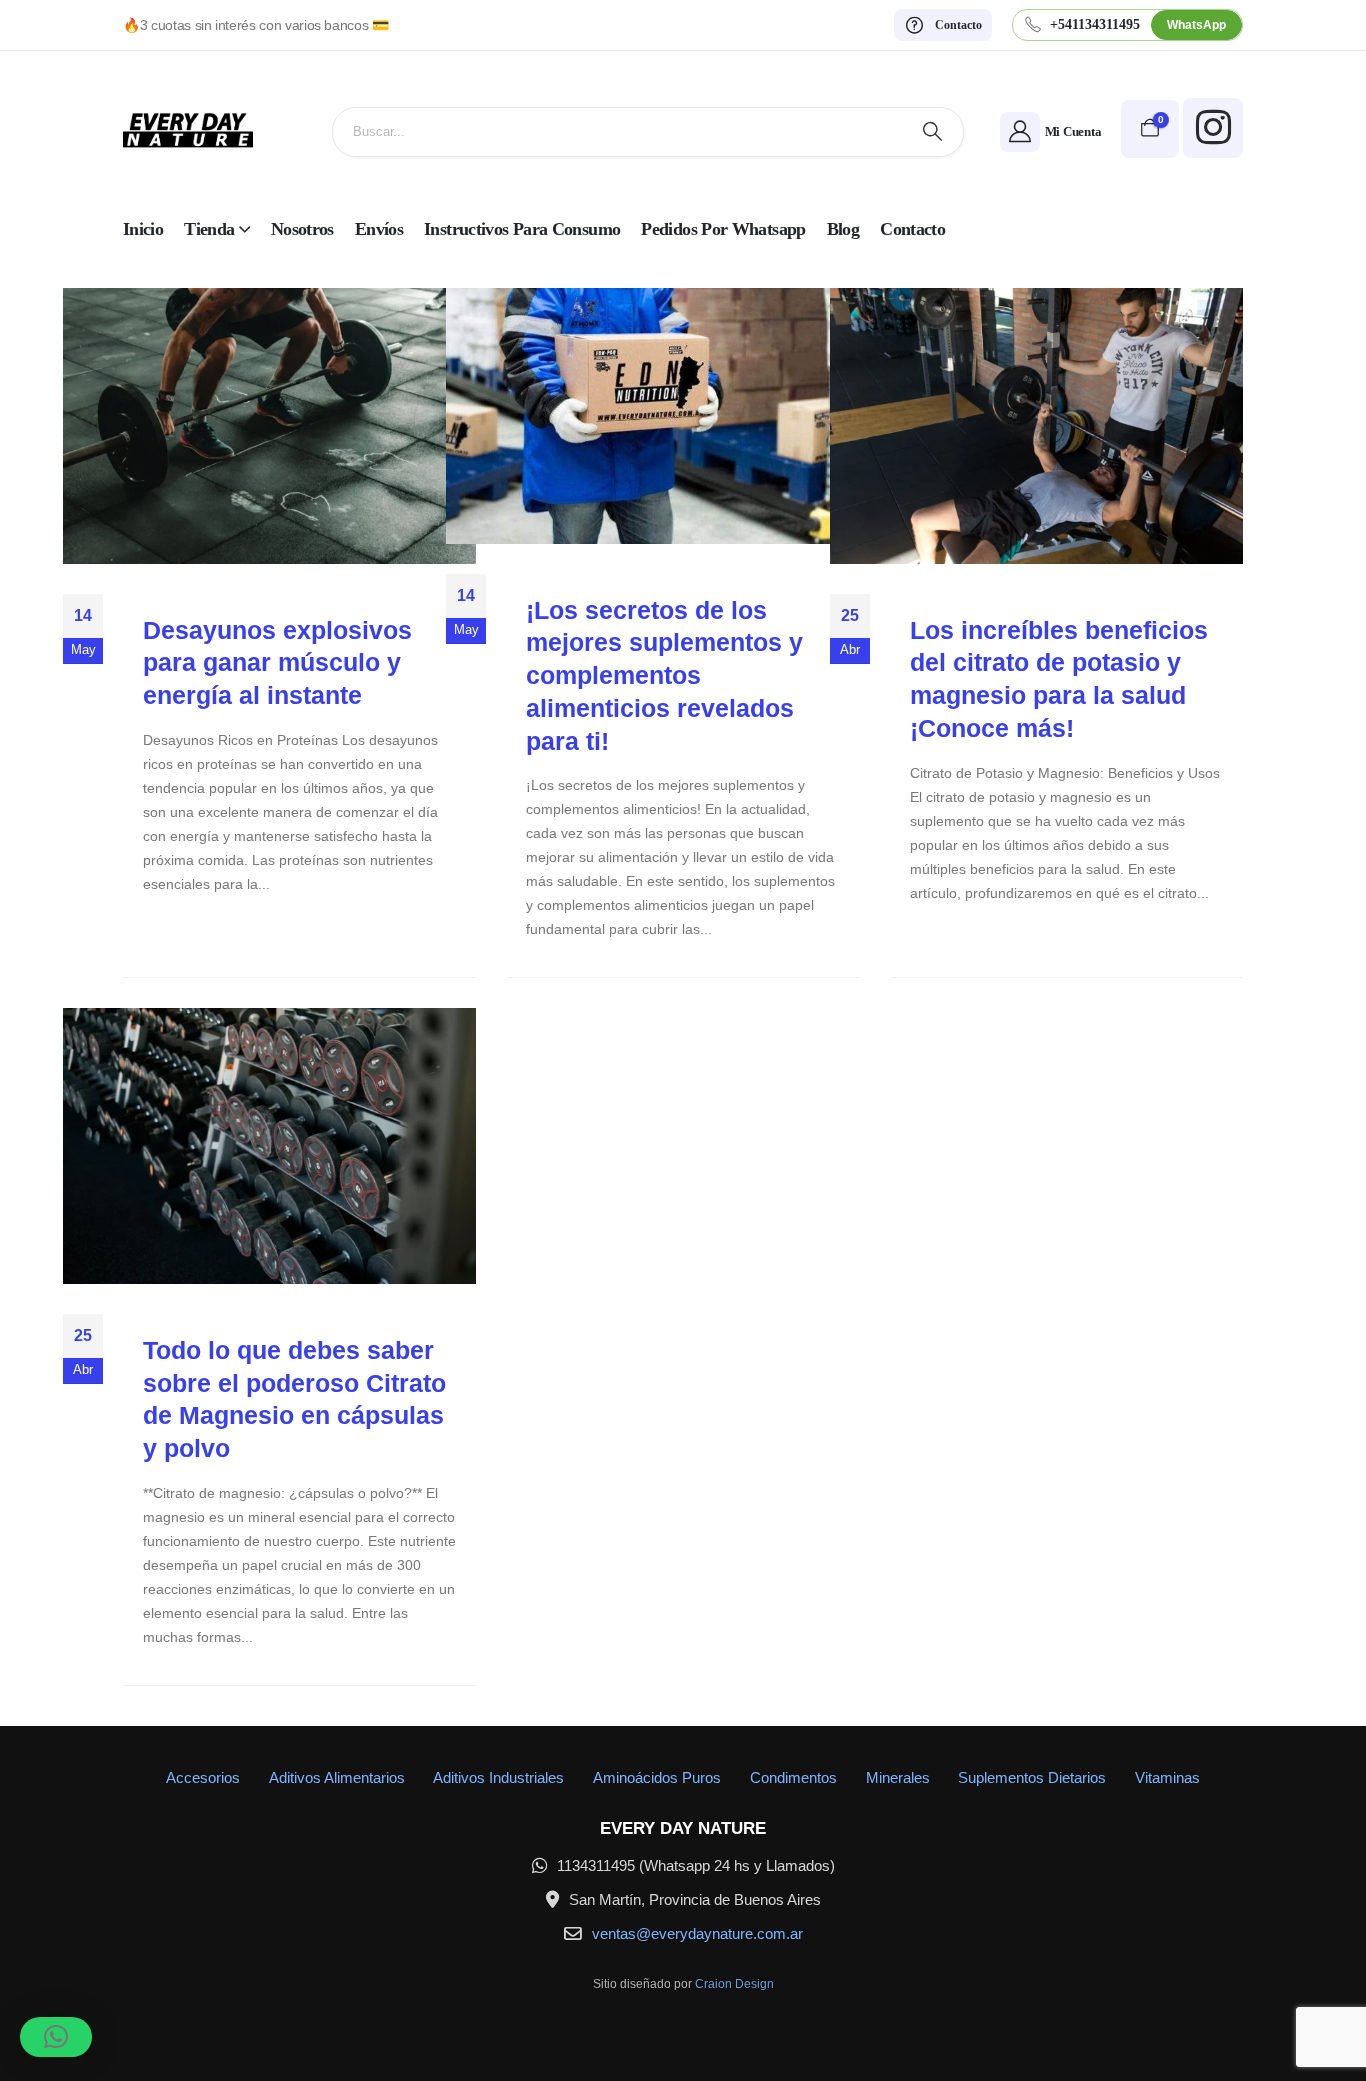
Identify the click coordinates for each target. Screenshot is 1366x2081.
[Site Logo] (188, 131)
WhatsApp (1196, 25)
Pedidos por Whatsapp (723, 229)
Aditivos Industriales (498, 1777)
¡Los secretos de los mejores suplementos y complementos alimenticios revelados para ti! (664, 675)
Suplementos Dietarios (1032, 1777)
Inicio (143, 229)
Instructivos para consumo (522, 229)
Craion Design (734, 1984)
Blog (843, 229)
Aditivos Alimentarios (337, 1777)
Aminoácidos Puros (657, 1777)
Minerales (898, 1777)
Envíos (379, 229)
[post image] (269, 426)
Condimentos (793, 1777)
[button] (56, 2037)
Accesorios (203, 1777)
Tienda (209, 229)
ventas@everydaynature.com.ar (697, 1933)
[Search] (933, 132)
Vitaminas (1167, 1777)
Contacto (912, 229)
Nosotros (302, 229)
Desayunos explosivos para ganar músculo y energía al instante (277, 663)
